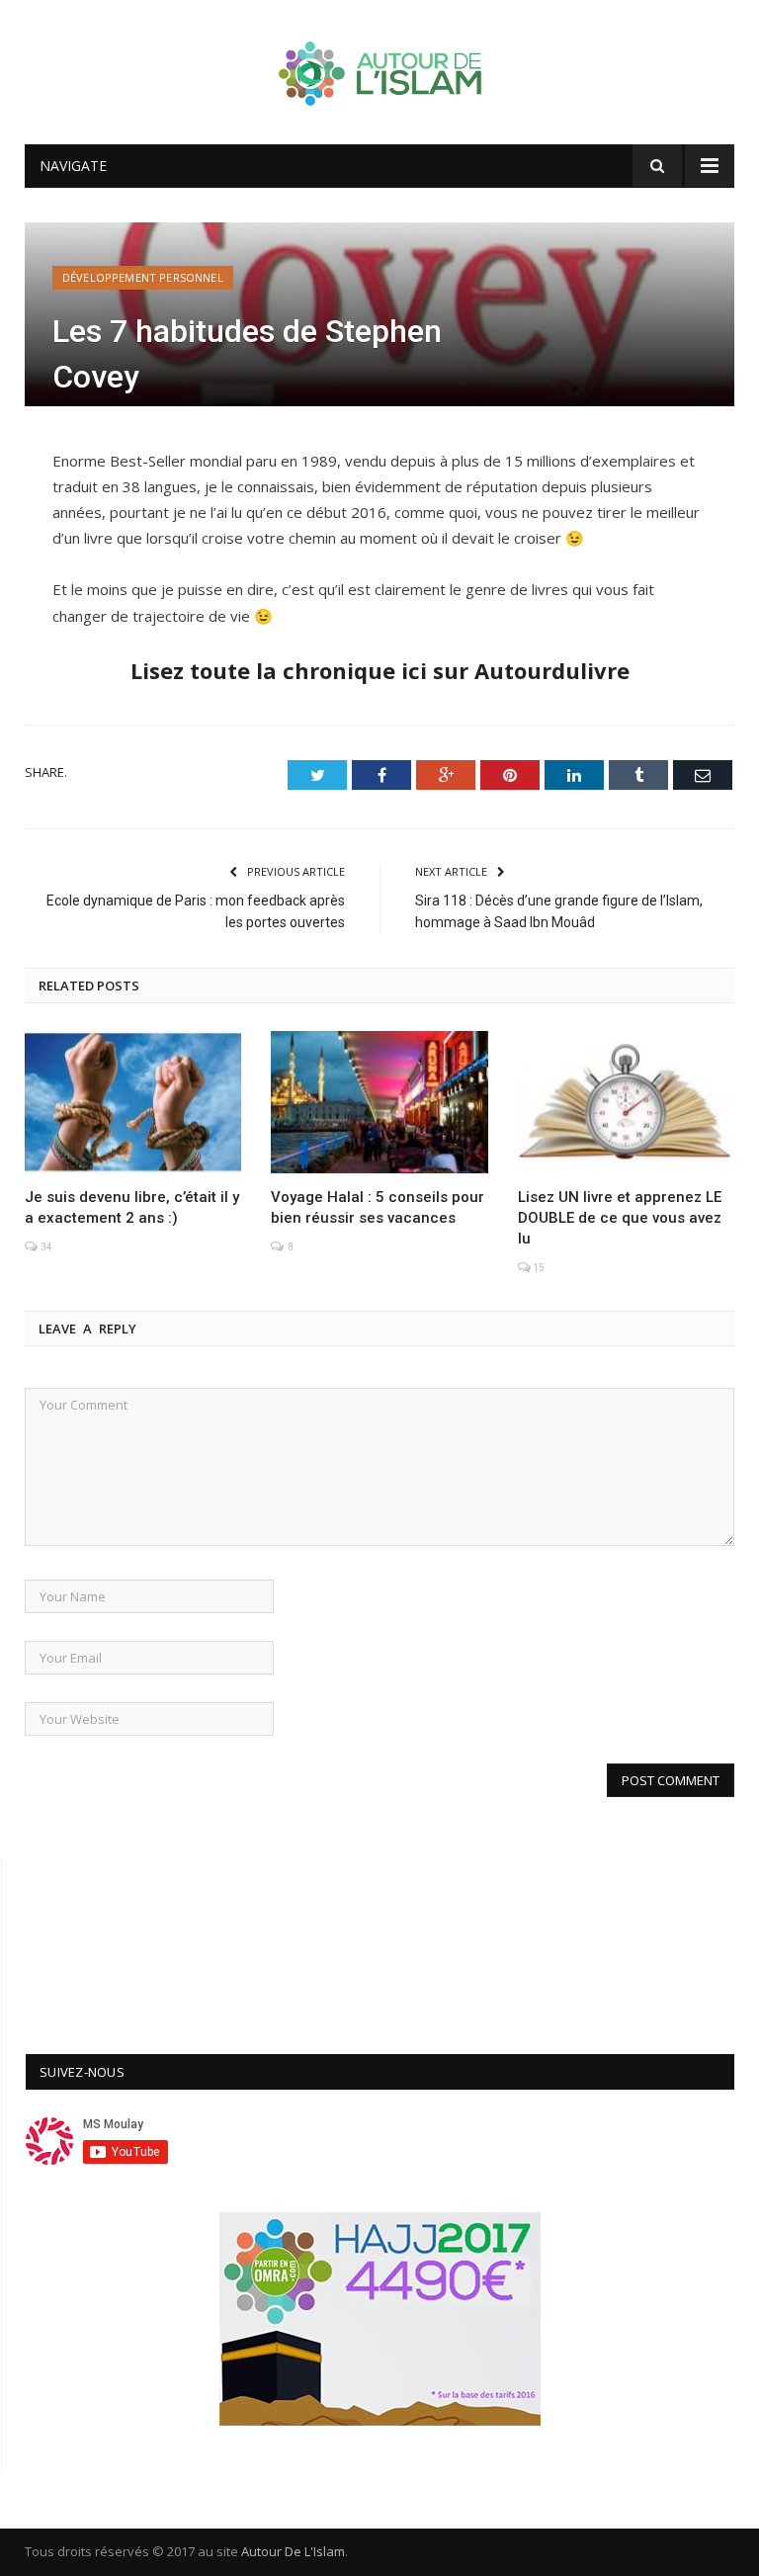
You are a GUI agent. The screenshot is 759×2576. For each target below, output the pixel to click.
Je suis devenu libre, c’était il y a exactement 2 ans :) (132, 1207)
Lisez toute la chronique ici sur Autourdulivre (380, 670)
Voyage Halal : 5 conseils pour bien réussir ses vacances (378, 1207)
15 (538, 1268)
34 (44, 1247)
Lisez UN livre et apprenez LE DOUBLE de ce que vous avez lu (620, 1218)
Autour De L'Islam (293, 2551)
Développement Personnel (143, 277)
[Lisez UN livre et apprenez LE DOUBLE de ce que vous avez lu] (626, 1102)
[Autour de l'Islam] (380, 69)
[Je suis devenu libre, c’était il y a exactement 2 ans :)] (133, 1102)
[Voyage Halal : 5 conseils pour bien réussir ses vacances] (379, 1102)
